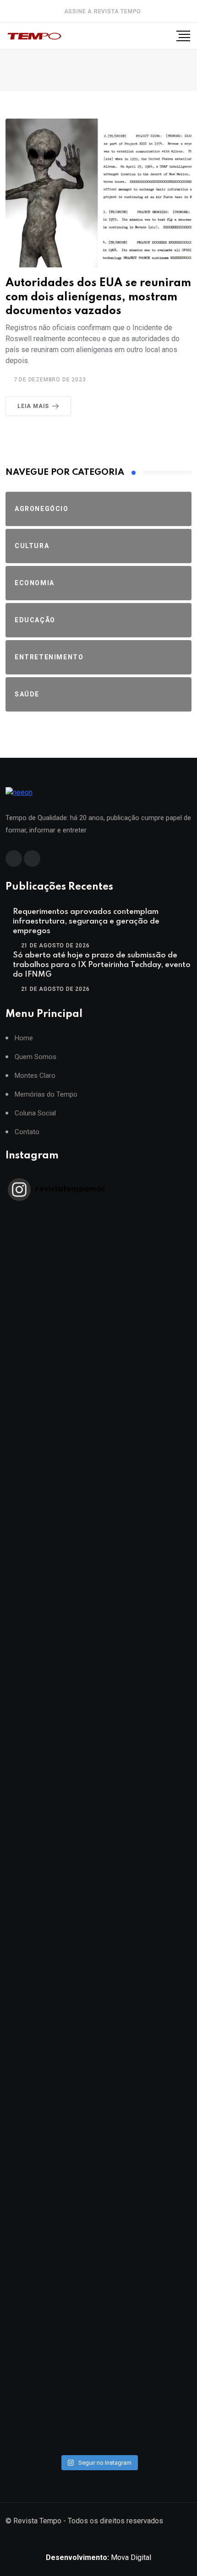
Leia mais (33, 406)
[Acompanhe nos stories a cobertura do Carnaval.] (98, 2398)
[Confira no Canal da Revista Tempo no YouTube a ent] (98, 1363)
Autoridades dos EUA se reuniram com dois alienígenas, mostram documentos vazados (98, 297)
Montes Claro (35, 1076)
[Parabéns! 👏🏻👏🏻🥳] (98, 2295)
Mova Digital (98, 2557)
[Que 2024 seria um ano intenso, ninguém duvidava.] (98, 2191)
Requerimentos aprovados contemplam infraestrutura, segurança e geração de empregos (86, 921)
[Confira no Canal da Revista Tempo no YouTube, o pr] (98, 1881)
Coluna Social (35, 1113)
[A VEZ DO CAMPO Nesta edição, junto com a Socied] (98, 1984)
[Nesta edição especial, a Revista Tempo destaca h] (98, 1260)
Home (24, 1038)
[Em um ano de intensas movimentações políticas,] (98, 2088)
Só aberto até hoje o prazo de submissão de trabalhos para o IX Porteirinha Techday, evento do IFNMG (102, 965)
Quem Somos (36, 1057)
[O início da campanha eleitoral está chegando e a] (98, 1570)
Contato (27, 1132)
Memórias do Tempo (46, 1095)
